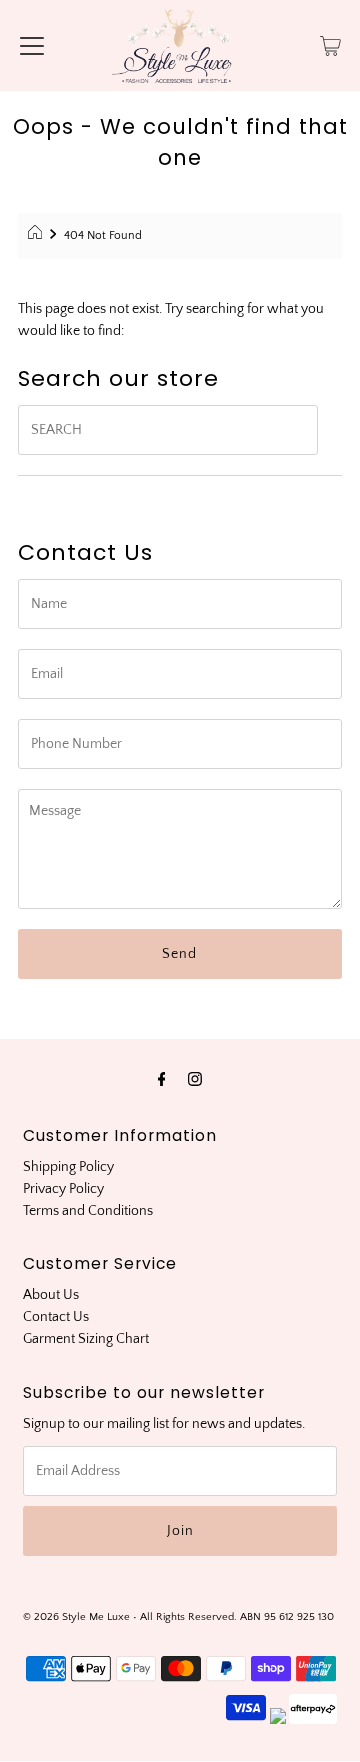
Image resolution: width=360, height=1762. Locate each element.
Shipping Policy (68, 1167)
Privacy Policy (63, 1189)
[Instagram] (195, 1080)
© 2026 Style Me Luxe (78, 1616)
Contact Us (56, 1317)
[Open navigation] (32, 45)
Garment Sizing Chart (86, 1339)
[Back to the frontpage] (37, 236)
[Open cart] (330, 45)
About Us (51, 1295)
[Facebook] (162, 1080)
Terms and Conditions (88, 1211)
